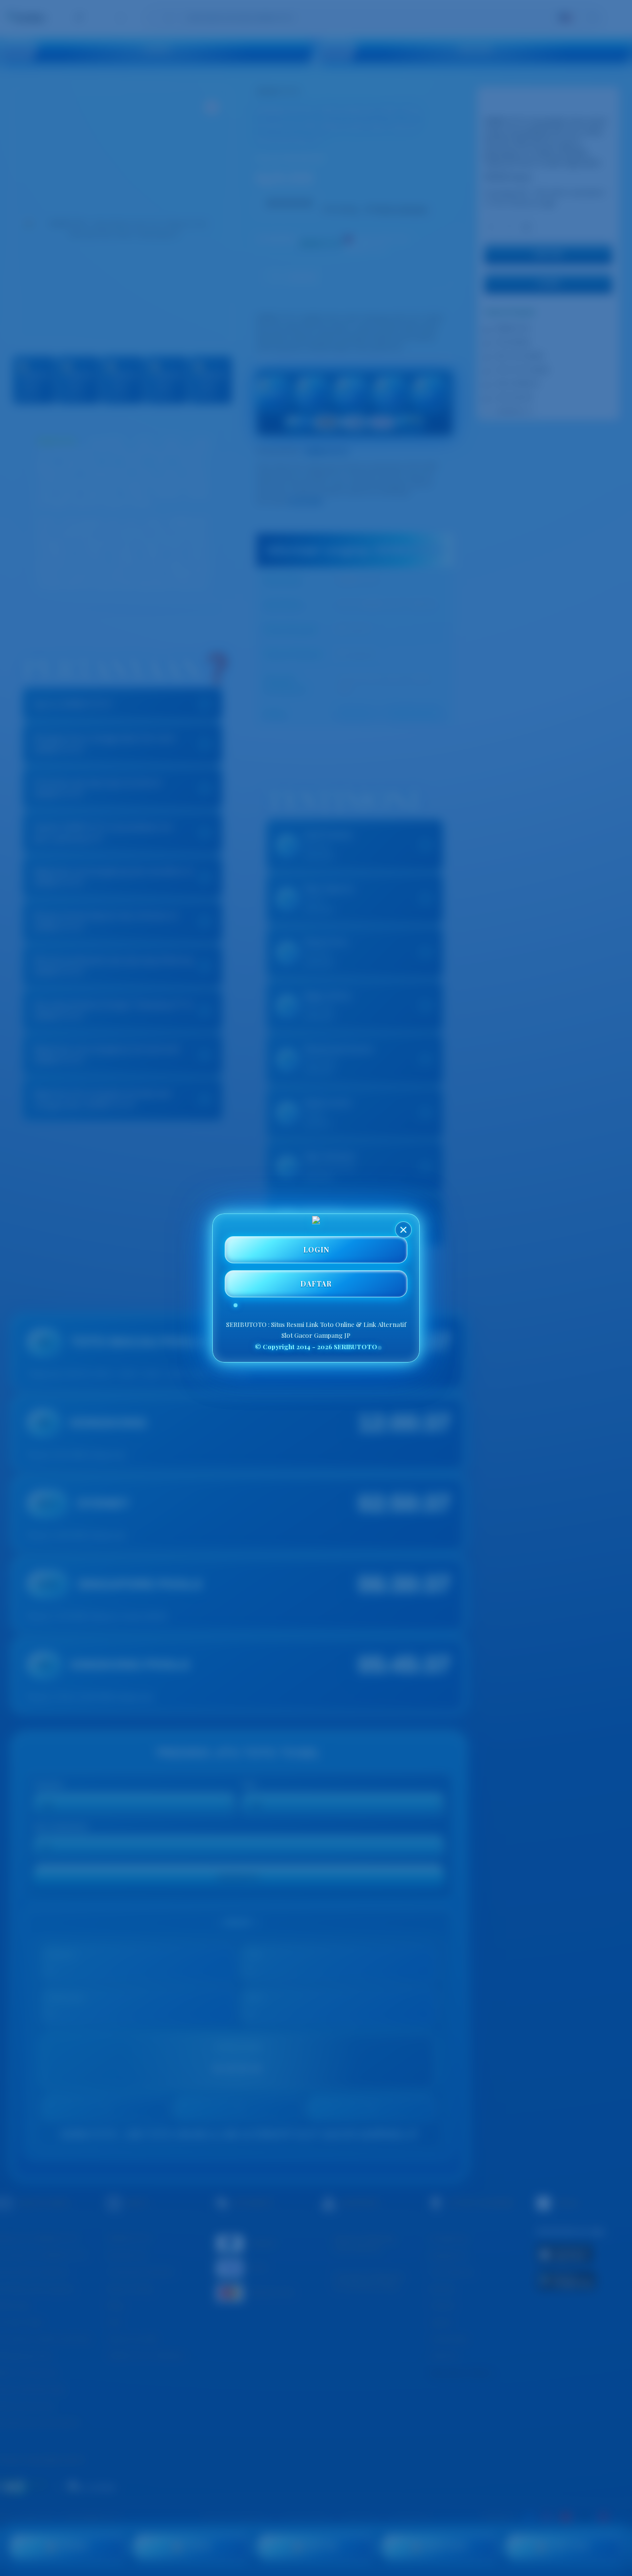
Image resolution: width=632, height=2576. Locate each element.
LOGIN (316, 1250)
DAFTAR (316, 1284)
